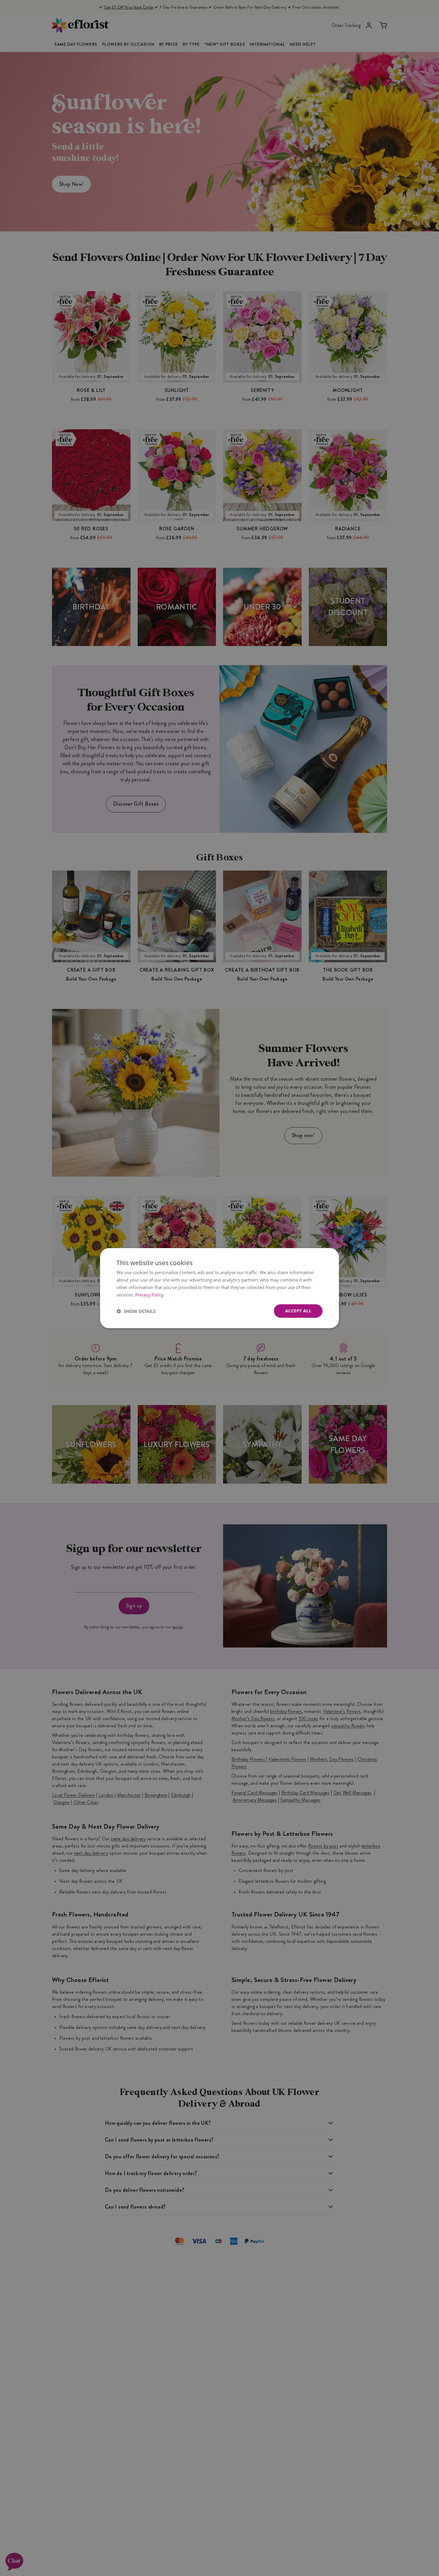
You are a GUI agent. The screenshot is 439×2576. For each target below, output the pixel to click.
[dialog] (219, 1288)
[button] (136, 1311)
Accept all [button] (298, 1311)
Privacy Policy (149, 1294)
